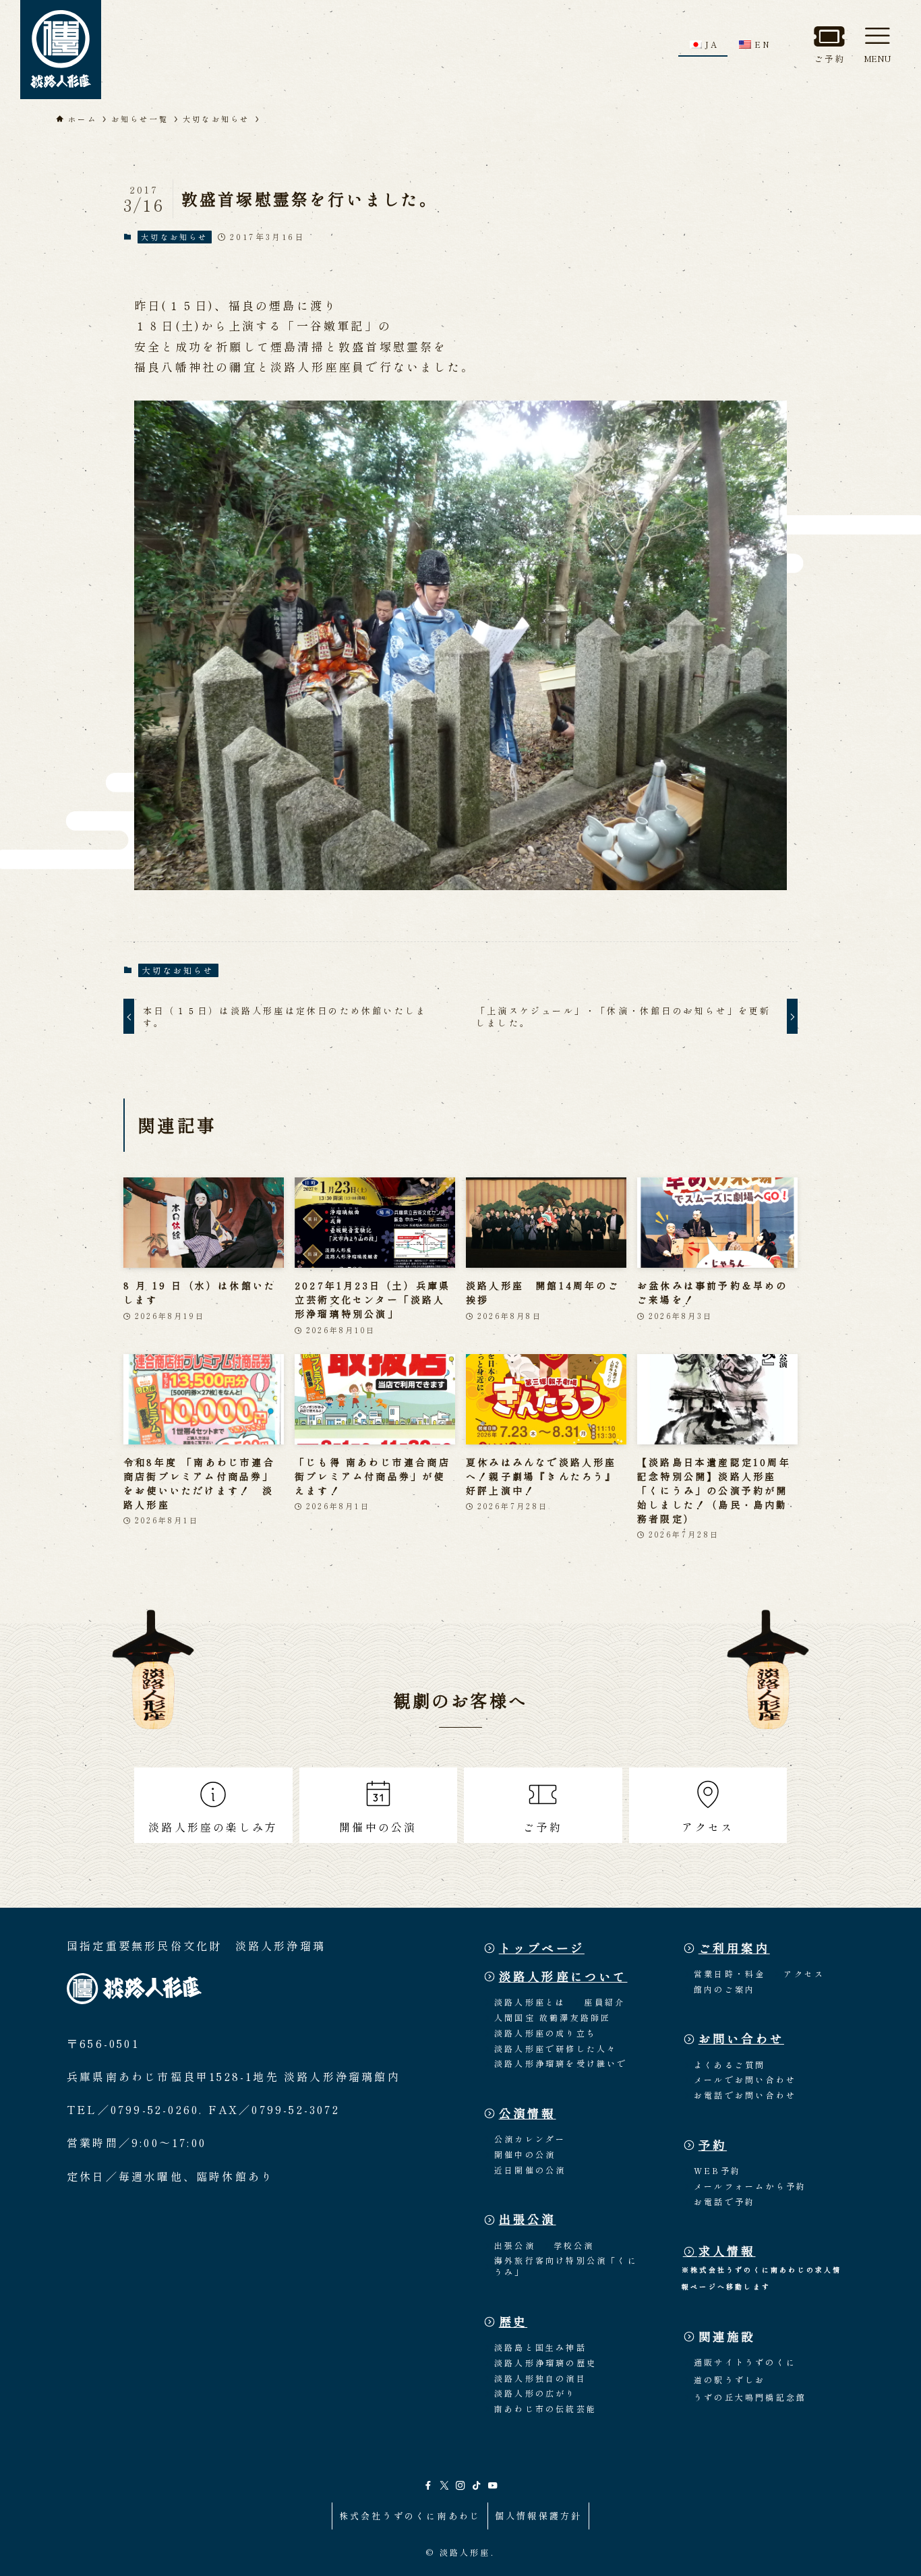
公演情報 (528, 2113)
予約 (713, 2145)
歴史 (513, 2321)
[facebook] (428, 2486)
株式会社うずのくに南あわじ (410, 2516)
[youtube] (493, 2486)
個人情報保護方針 (539, 2516)
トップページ (542, 1948)
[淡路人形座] (61, 50)
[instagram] (460, 2486)
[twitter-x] (444, 2486)
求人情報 (727, 2251)
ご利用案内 (734, 1948)
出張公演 (528, 2219)
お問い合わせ (741, 2038)
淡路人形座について (563, 1976)
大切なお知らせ (174, 237)
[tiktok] (477, 2486)
